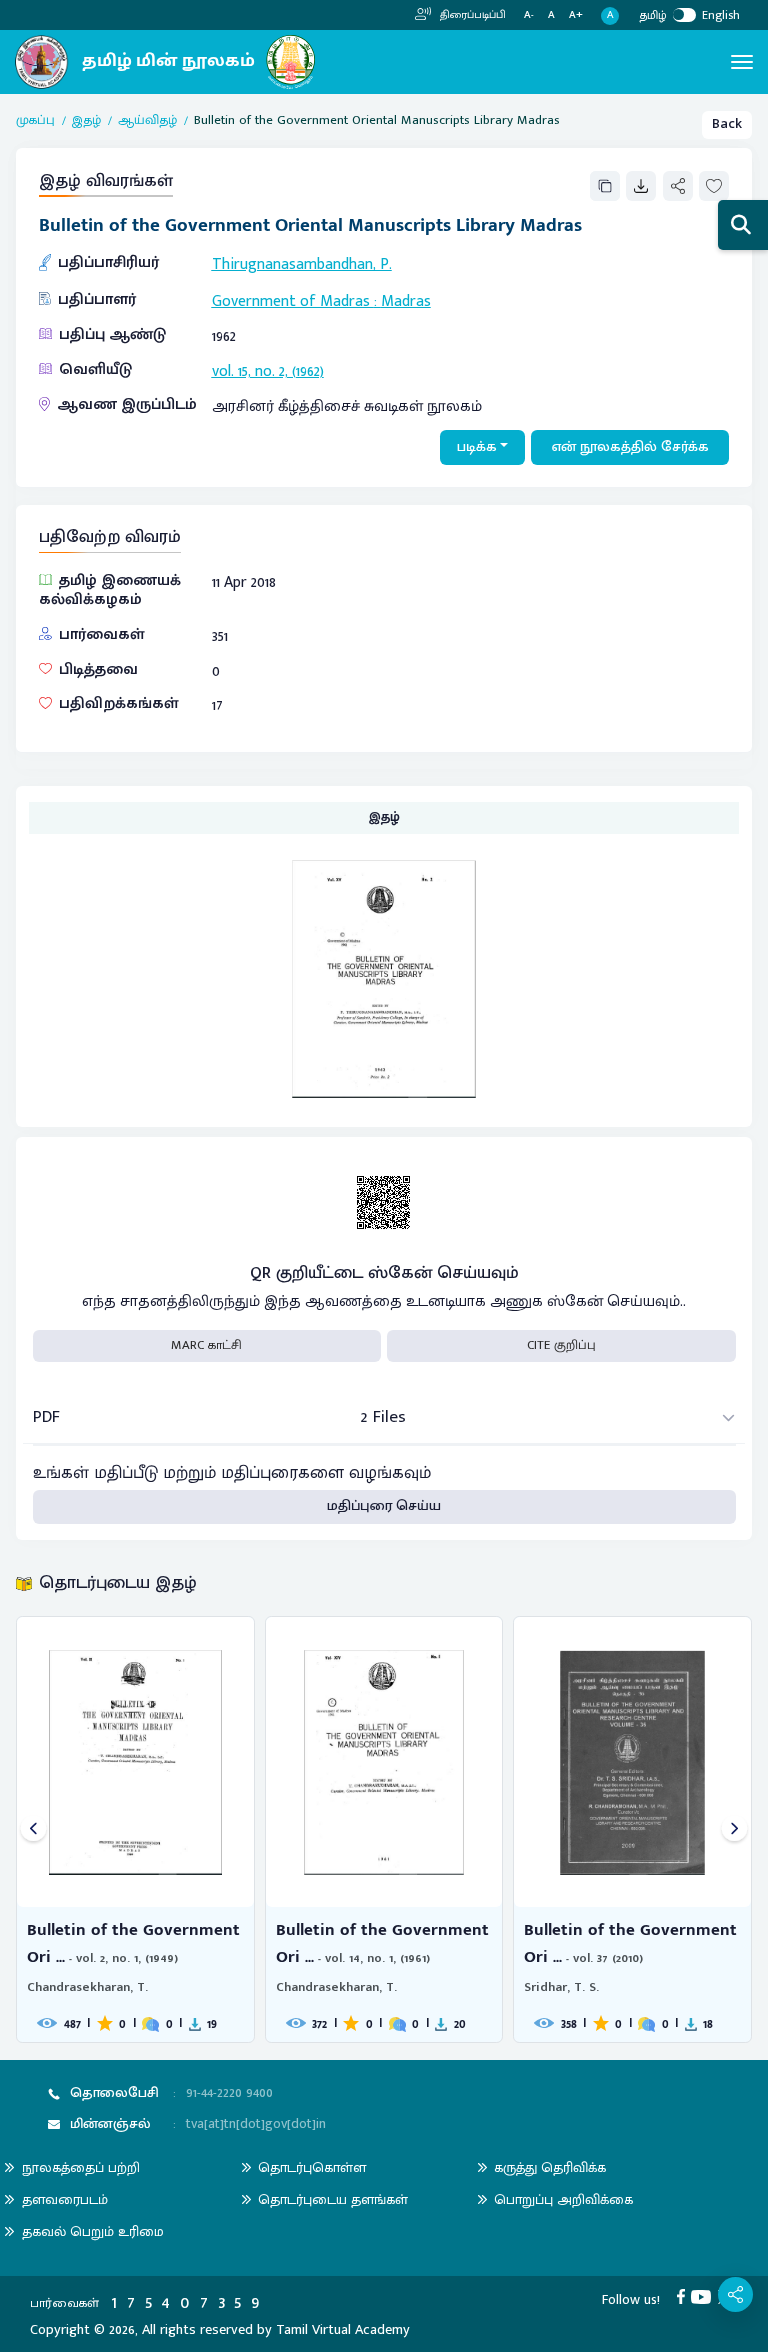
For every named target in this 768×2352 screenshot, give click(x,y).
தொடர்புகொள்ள (312, 2167)
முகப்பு (35, 121)
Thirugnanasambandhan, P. (302, 264)
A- (529, 15)
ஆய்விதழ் (147, 121)
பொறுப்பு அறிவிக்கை (563, 2199)
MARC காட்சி (206, 1345)
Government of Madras (293, 301)
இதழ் (86, 121)
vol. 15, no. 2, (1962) (268, 371)
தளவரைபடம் (65, 2199)
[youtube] (704, 2296)
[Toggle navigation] (742, 62)
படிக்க (477, 447)
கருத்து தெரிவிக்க (550, 2167)
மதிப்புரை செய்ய (384, 1506)
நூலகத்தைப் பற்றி (81, 2167)
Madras (406, 301)
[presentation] (33, 1829)
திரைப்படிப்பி (471, 15)
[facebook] (684, 2296)
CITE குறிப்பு (561, 1345)
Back (727, 124)
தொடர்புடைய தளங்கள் (333, 2199)
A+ (576, 15)
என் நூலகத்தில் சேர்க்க (630, 447)
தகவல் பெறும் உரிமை (93, 2231)
